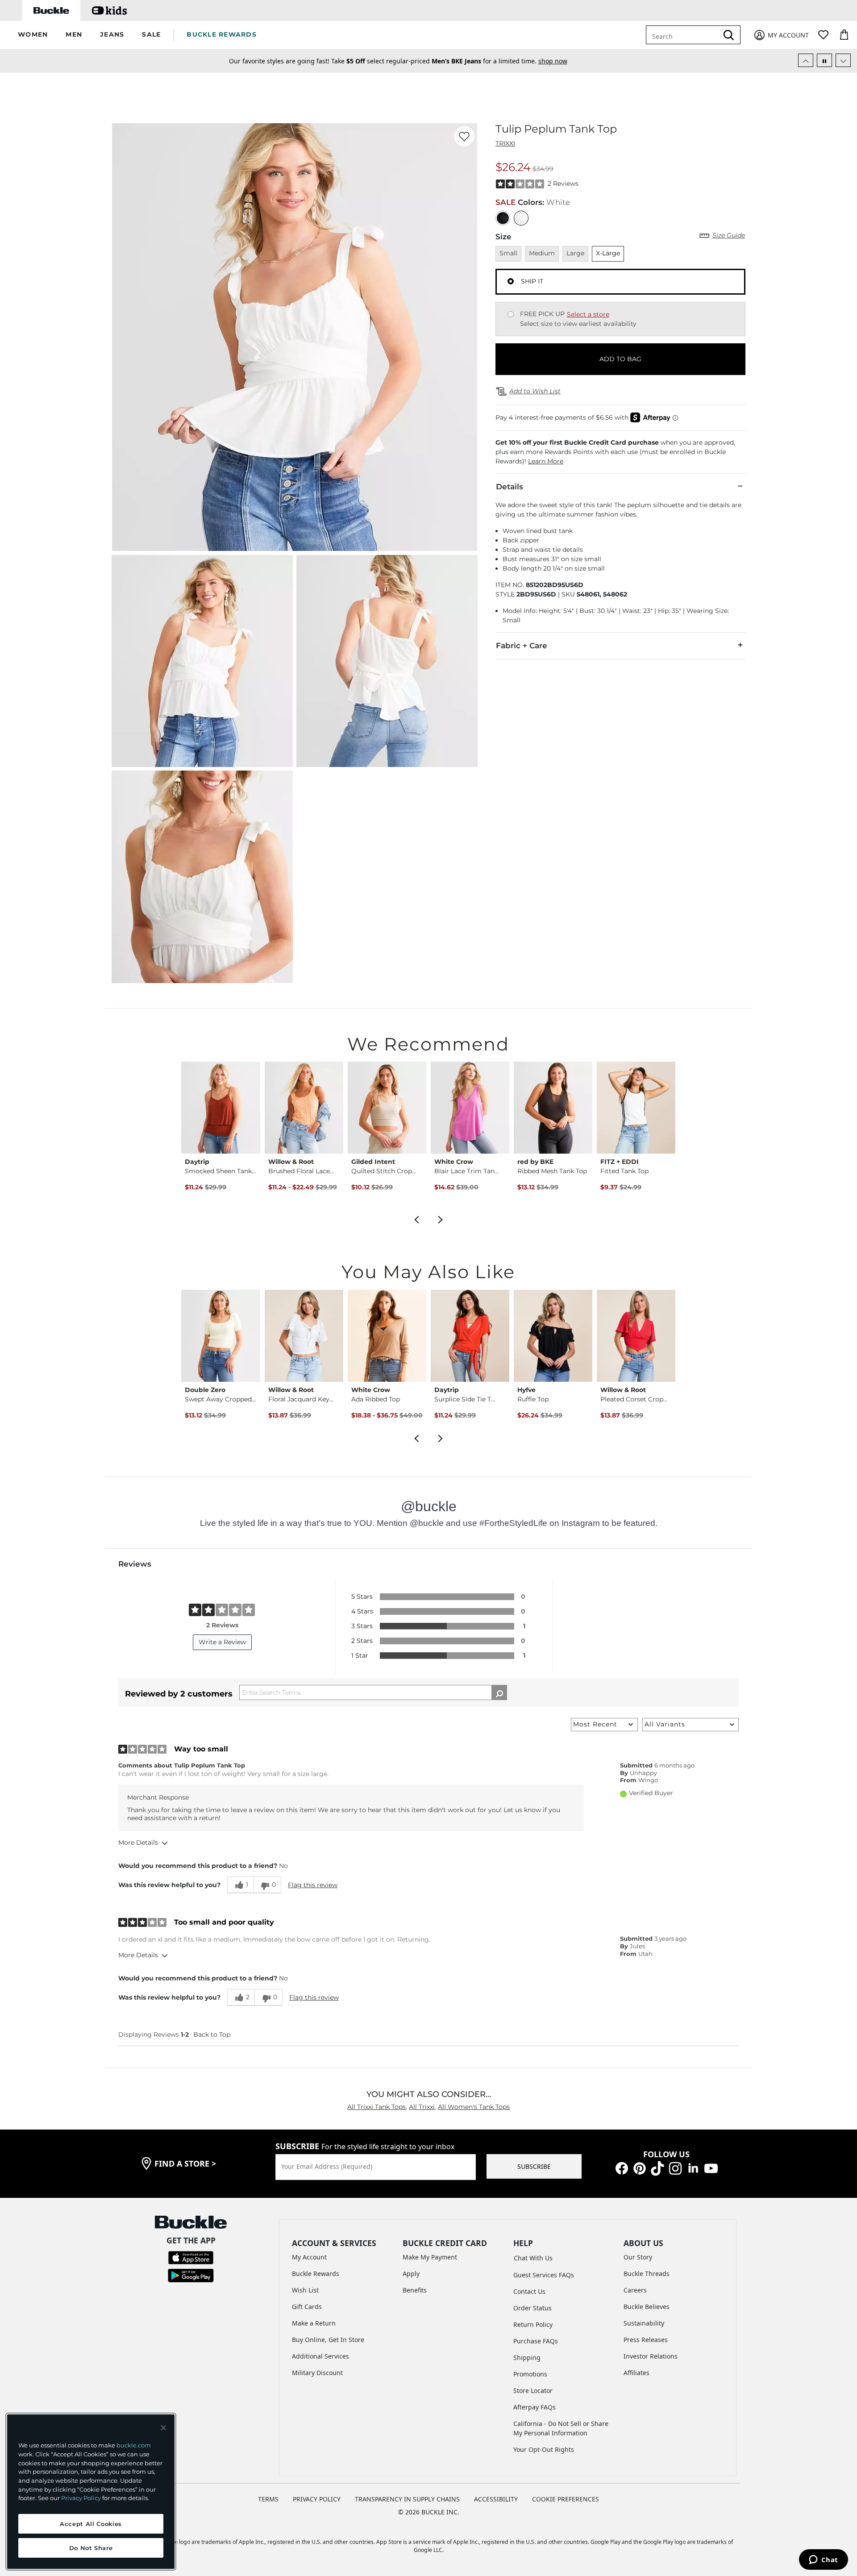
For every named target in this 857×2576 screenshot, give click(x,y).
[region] (91, 2492)
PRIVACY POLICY (317, 2499)
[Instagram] (675, 2168)
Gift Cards (307, 2307)
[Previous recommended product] (416, 1219)
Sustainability (644, 2323)
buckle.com (134, 2445)
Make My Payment (430, 2257)
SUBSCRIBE (534, 2166)
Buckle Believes (647, 2307)
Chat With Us (533, 2258)
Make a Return (314, 2323)
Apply (411, 2274)
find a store (185, 2163)
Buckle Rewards (316, 2274)
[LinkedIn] (693, 2168)
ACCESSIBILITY (496, 2499)
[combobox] (689, 35)
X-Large (608, 253)
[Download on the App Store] (191, 2257)
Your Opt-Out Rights (544, 2449)
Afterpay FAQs (535, 2407)
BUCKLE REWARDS (222, 34)
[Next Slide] (843, 60)
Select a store (588, 314)
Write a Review (222, 1642)
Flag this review (313, 1885)
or (491, 62)
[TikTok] (657, 2168)
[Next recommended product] (441, 1219)
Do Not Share (91, 2548)
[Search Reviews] (499, 1692)
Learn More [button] (546, 461)
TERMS (268, 2499)
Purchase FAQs (536, 2341)
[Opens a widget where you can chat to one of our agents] (823, 2560)
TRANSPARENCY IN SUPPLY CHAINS (407, 2499)
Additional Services (320, 2356)
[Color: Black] (503, 218)
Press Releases (646, 2340)
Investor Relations (651, 2356)
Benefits (415, 2290)
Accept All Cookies (91, 2524)
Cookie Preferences (566, 2499)
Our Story (638, 2257)
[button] (33, 35)
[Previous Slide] (806, 60)
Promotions (530, 2374)
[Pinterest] (640, 2168)
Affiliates (637, 2373)
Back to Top (212, 2034)
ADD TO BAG (620, 359)
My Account (309, 2257)
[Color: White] (521, 218)
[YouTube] (711, 2168)
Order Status (533, 2308)
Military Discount (317, 2373)
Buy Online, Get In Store (328, 2340)
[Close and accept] (163, 2428)
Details (510, 487)
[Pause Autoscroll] (824, 60)
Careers (635, 2290)
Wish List (305, 2290)
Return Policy (533, 2324)
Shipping (527, 2357)
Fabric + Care (522, 646)
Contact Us (529, 2291)
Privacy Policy (81, 2498)
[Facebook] (622, 2168)
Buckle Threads (647, 2274)
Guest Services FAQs (544, 2275)
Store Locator (533, 2391)
